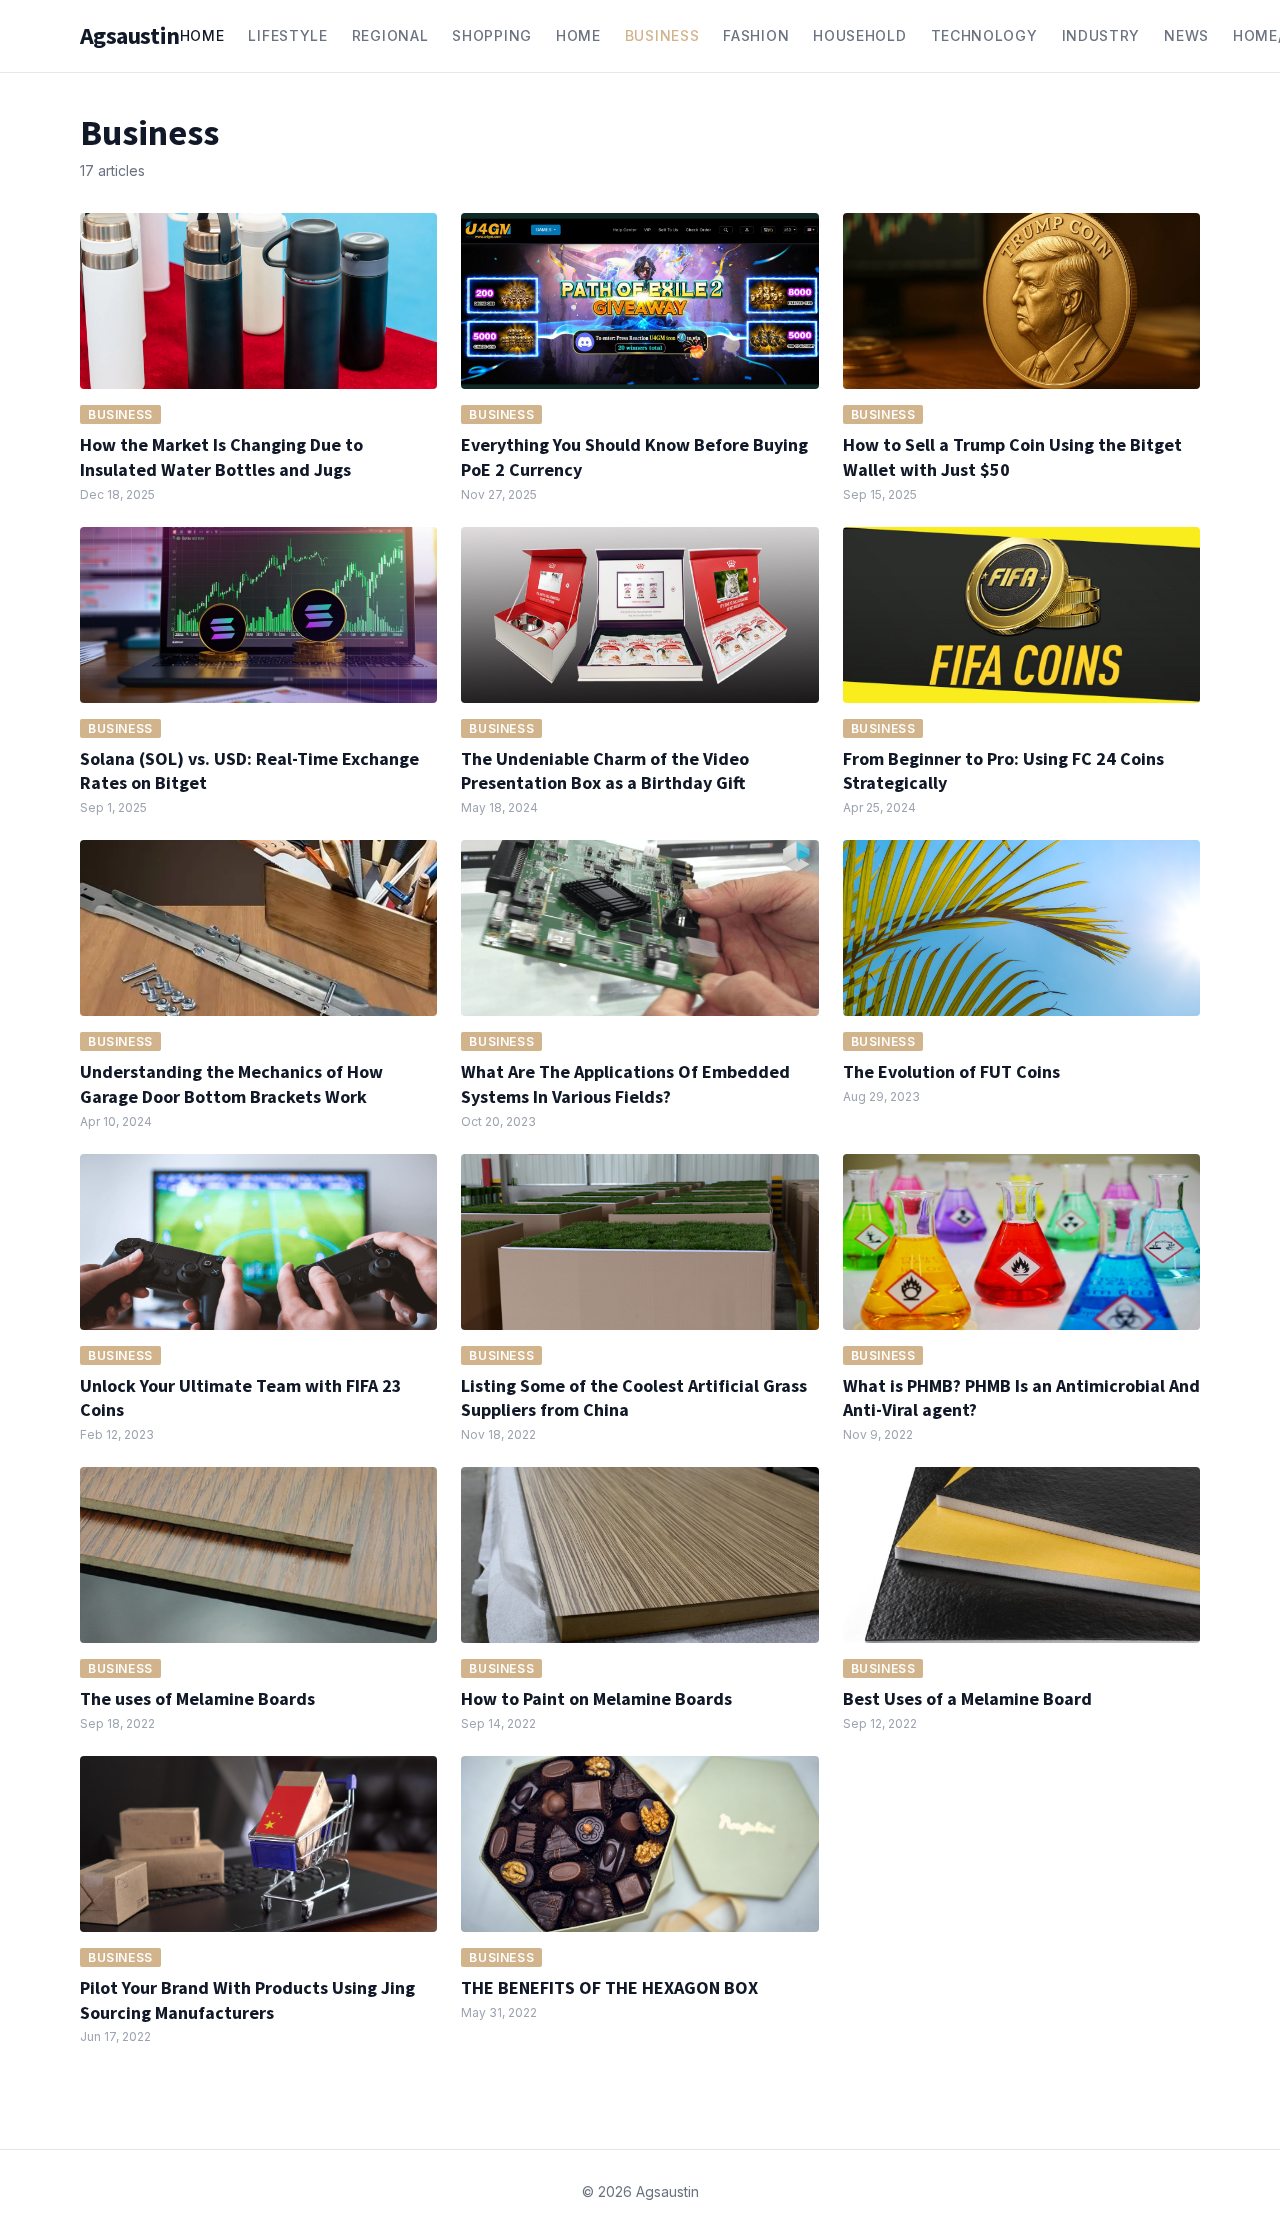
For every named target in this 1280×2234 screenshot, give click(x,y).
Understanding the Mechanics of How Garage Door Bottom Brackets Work (231, 1084)
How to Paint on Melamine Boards (596, 1698)
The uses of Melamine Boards (197, 1698)
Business (662, 35)
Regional (390, 35)
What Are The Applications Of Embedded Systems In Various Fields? (625, 1084)
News (1186, 35)
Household (859, 35)
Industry (1101, 35)
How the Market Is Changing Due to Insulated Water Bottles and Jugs (221, 457)
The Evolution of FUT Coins (951, 1071)
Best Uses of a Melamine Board (967, 1698)
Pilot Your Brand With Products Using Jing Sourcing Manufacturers (247, 2000)
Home (202, 35)
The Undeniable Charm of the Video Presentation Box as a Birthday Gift (605, 771)
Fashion (756, 35)
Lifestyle (287, 35)
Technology (984, 35)
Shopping (492, 35)
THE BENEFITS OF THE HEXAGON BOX (609, 1987)
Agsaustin (130, 35)
